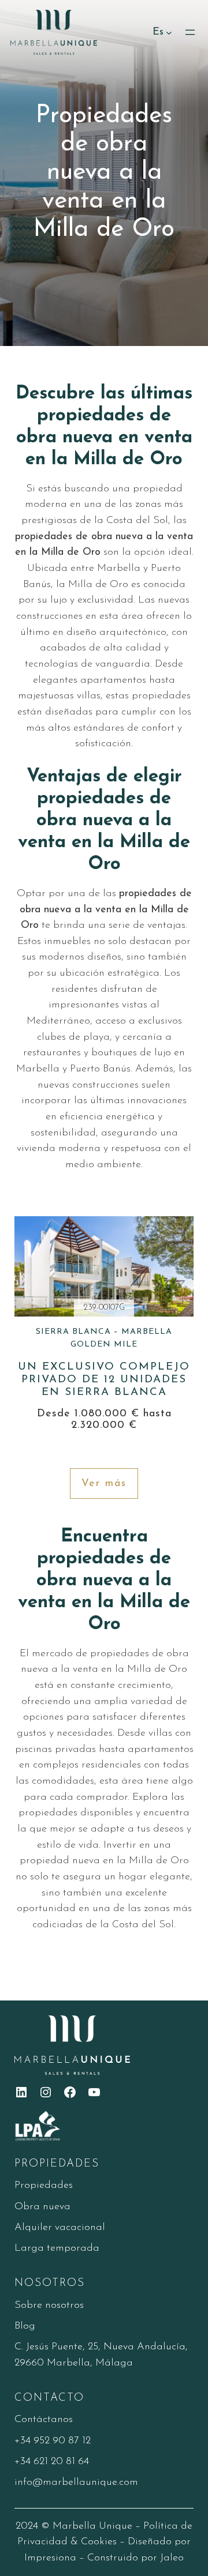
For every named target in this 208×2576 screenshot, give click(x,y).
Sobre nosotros (49, 2305)
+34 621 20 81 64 (52, 2462)
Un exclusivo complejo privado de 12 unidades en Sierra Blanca (104, 1363)
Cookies (99, 2542)
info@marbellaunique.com (76, 2482)
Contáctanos (44, 2419)
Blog (25, 2326)
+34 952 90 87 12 (53, 2441)
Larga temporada (57, 2248)
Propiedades (44, 2185)
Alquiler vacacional (60, 2227)
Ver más (104, 1483)
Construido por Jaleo (135, 2558)
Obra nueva (42, 2207)
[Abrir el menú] (190, 32)
